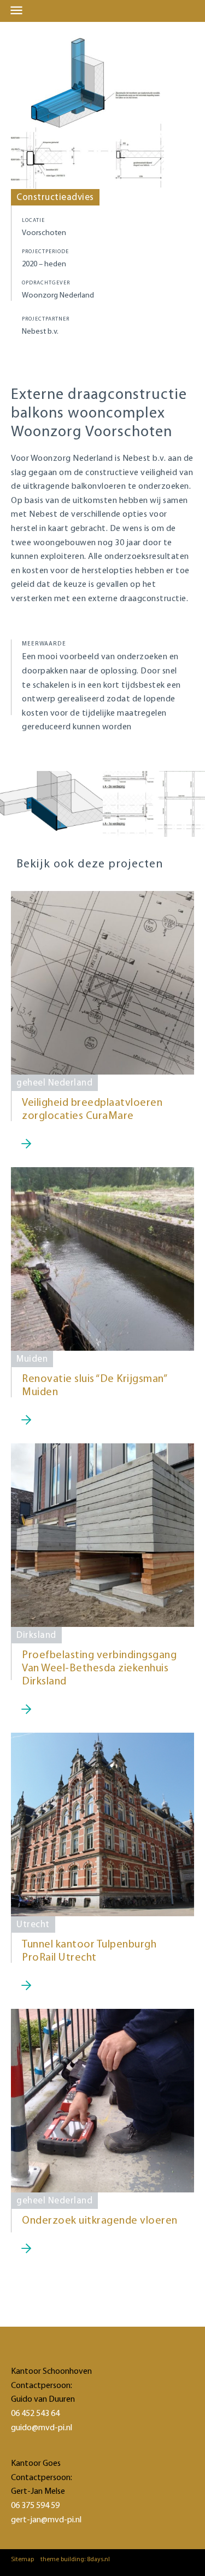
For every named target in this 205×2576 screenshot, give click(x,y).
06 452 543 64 (35, 2414)
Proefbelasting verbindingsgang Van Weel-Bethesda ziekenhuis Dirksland (99, 1669)
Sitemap (22, 2560)
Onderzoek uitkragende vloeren (100, 2221)
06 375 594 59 (35, 2506)
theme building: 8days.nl (75, 2560)
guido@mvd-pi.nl (42, 2428)
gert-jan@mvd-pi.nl (46, 2520)
